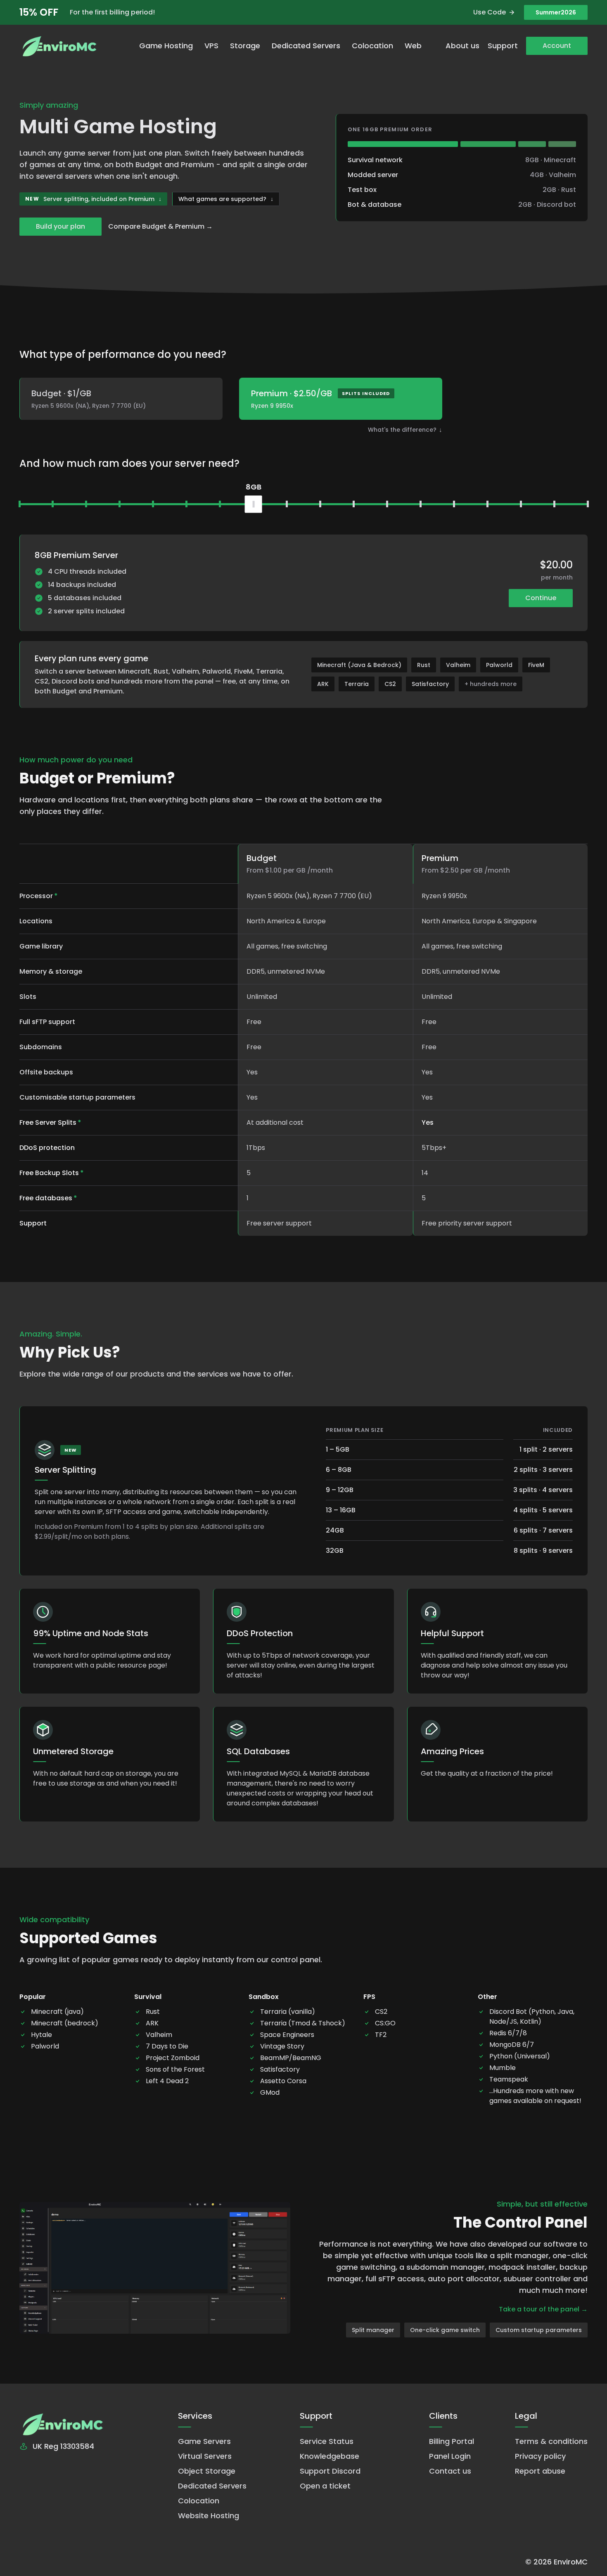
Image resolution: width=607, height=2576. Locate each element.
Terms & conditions (551, 2441)
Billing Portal (452, 2441)
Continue (541, 598)
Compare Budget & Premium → (160, 226)
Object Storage (207, 2471)
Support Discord (330, 2471)
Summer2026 (556, 12)
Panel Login (450, 2456)
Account (557, 46)
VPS (211, 46)
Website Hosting (209, 2516)
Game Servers (204, 2441)
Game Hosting (166, 46)
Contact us (450, 2471)
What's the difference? (405, 430)
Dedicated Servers (306, 46)
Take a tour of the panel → (543, 2309)
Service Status (327, 2441)
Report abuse (540, 2471)
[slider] (254, 504)
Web (413, 46)
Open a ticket (325, 2486)
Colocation (372, 46)
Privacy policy (540, 2456)
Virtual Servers (205, 2456)
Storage (245, 46)
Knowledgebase (330, 2456)
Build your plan (60, 226)
